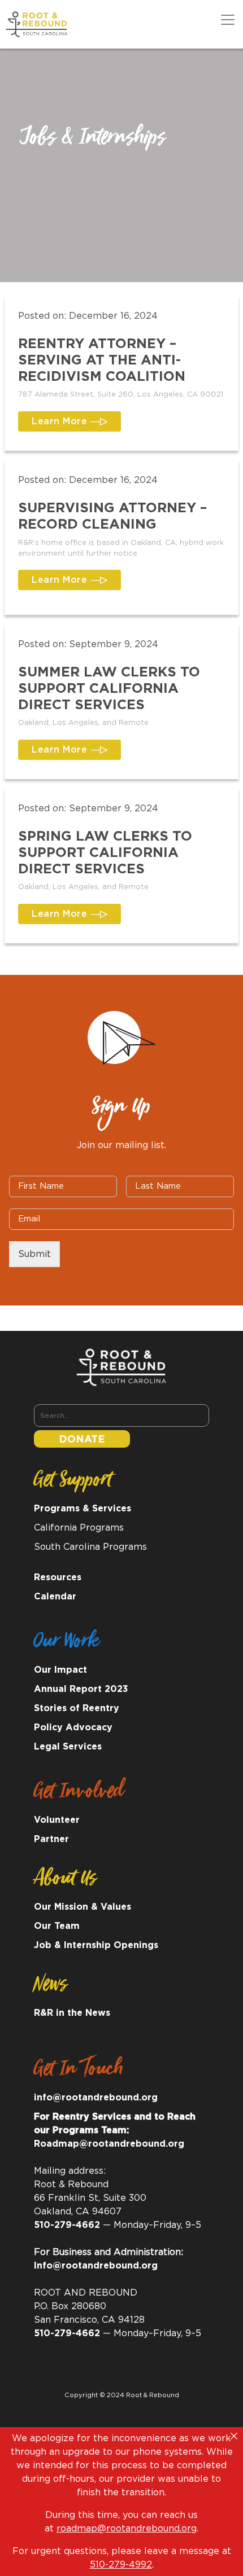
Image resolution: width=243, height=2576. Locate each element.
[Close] (234, 2436)
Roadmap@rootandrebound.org (109, 2144)
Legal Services (68, 1747)
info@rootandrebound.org (96, 2098)
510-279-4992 (121, 2565)
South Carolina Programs (90, 1547)
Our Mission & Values (83, 1907)
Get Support (73, 1483)
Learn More (61, 421)
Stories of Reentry (77, 1708)
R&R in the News (72, 2013)
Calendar (55, 1597)
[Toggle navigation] (228, 20)
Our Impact (60, 1670)
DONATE (82, 1440)
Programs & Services (83, 1509)
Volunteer (57, 1820)
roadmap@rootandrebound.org (127, 2529)
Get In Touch (79, 2072)
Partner (51, 1839)
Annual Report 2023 (81, 1689)
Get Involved (79, 1795)
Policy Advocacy (73, 1727)
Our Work (66, 1645)
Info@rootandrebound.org (96, 2266)
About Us (65, 1882)
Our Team (57, 1926)
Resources (58, 1577)
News (51, 1988)
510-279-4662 (67, 2225)
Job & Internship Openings (96, 1945)
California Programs (79, 1528)
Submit (34, 1254)
